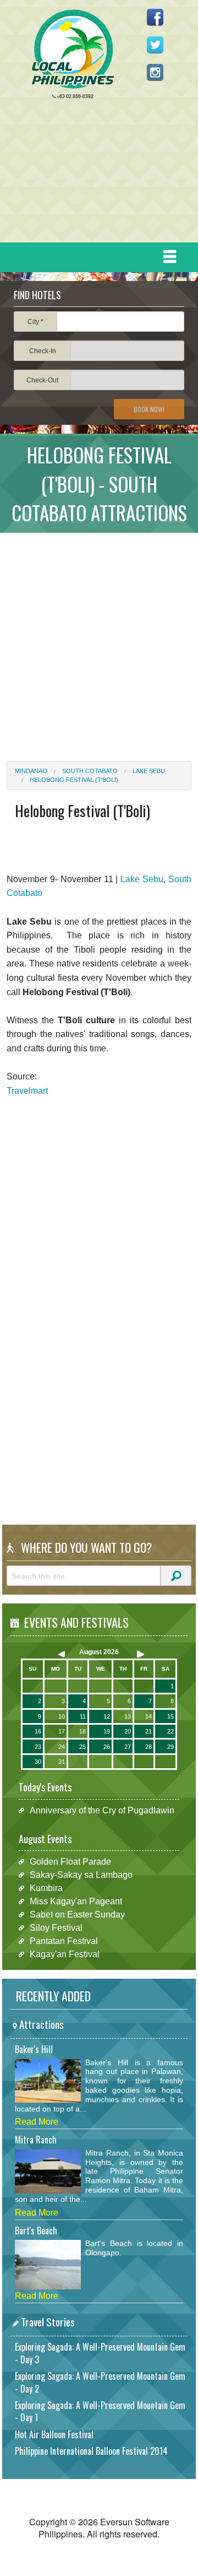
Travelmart (27, 1091)
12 (107, 1716)
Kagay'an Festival (65, 1954)
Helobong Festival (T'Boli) (74, 780)
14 (148, 1716)
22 (170, 1731)
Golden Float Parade (70, 1862)
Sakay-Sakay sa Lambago (81, 1875)
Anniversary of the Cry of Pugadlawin (102, 1810)
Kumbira (46, 1888)
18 (82, 1731)
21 (148, 1731)
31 (62, 1762)
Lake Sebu (149, 771)
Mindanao (31, 771)
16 (38, 1731)
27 (128, 1747)
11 (83, 1716)
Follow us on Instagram (155, 72)
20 (128, 1731)
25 (82, 1747)
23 (38, 1747)
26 (107, 1747)
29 (170, 1747)
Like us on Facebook (155, 17)
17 (62, 1731)
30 (38, 1762)
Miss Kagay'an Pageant (76, 1901)
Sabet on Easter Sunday (77, 1915)
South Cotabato (90, 771)
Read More (37, 2122)
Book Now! (149, 409)
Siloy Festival (56, 1928)
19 (107, 1731)
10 (62, 1716)
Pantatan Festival (64, 1941)
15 (170, 1716)
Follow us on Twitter (155, 45)
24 (62, 1747)
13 (128, 1716)
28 (148, 1747)
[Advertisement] (95, 174)
